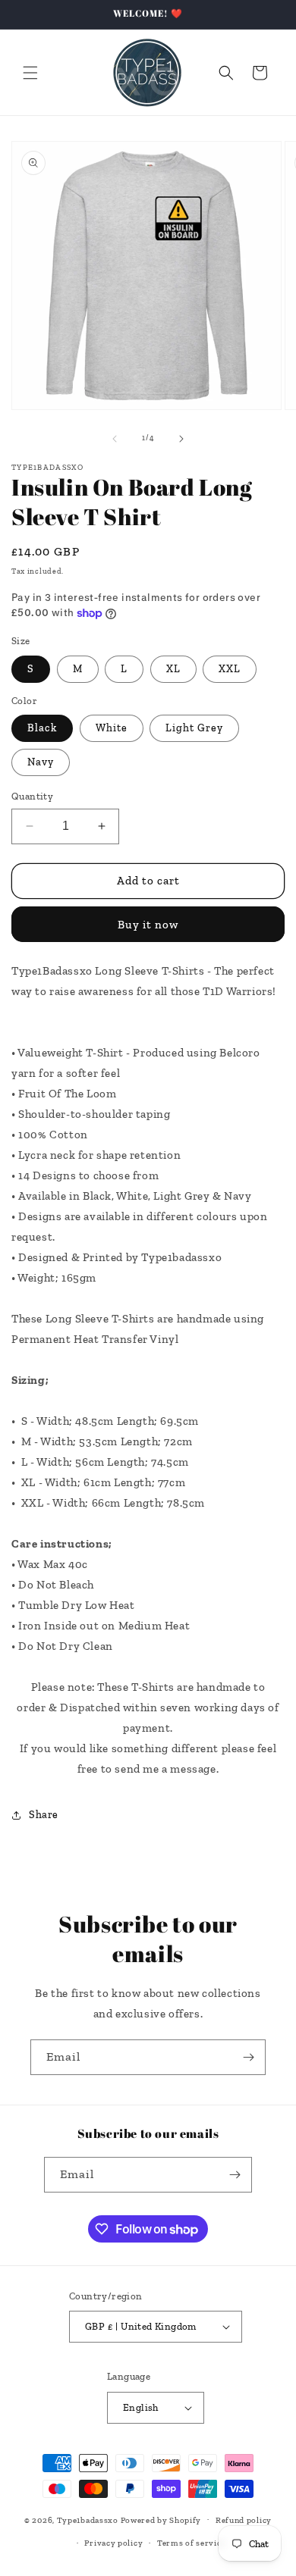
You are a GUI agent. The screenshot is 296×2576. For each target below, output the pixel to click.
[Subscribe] (248, 2057)
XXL (230, 669)
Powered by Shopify (161, 2520)
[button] (30, 73)
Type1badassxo (88, 2520)
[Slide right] (181, 439)
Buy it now (148, 925)
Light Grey (194, 728)
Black (42, 728)
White (112, 728)
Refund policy (244, 2520)
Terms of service (191, 2543)
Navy (41, 762)
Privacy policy (113, 2543)
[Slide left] (115, 439)
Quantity (32, 796)
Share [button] (44, 1815)
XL (173, 669)
